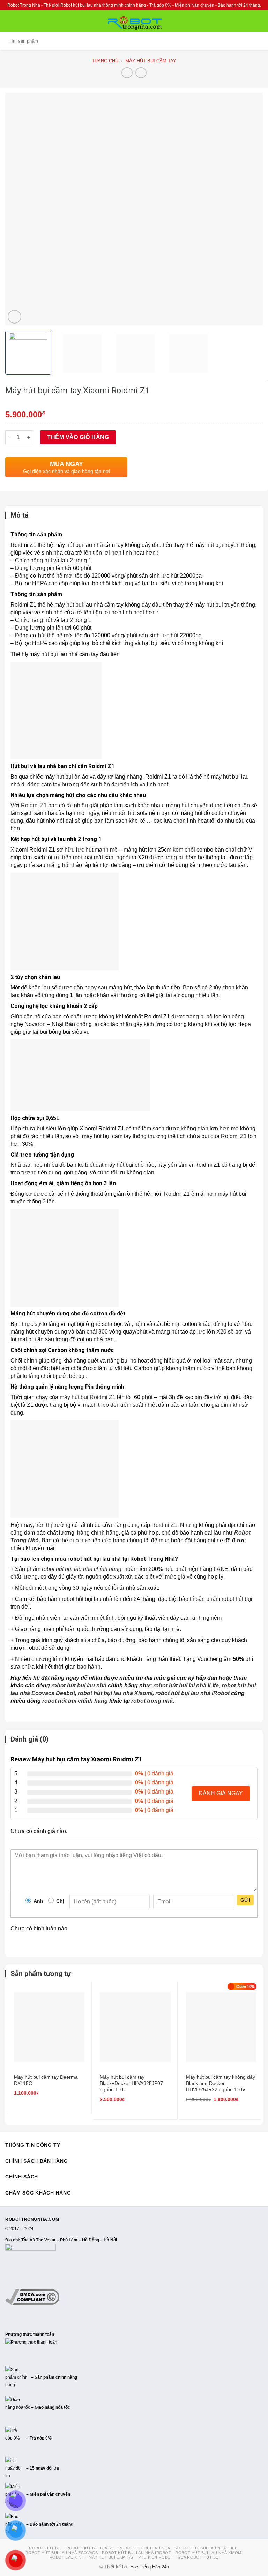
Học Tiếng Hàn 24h (150, 2567)
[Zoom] (14, 317)
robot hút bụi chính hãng (75, 1701)
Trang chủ (105, 61)
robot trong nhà (152, 1701)
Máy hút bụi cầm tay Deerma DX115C (46, 2080)
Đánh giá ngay (221, 1793)
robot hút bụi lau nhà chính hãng (82, 1569)
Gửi (245, 1900)
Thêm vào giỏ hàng (78, 437)
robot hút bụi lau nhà (79, 1686)
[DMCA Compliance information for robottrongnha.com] (32, 2297)
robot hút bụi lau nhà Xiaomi (115, 1693)
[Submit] (256, 41)
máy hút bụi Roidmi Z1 (88, 1397)
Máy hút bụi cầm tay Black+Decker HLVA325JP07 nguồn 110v (131, 2083)
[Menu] (9, 21)
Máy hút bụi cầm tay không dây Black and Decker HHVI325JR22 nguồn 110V (221, 2083)
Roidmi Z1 (34, 805)
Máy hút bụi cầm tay (151, 61)
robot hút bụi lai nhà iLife (186, 1686)
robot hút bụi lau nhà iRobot (192, 1693)
